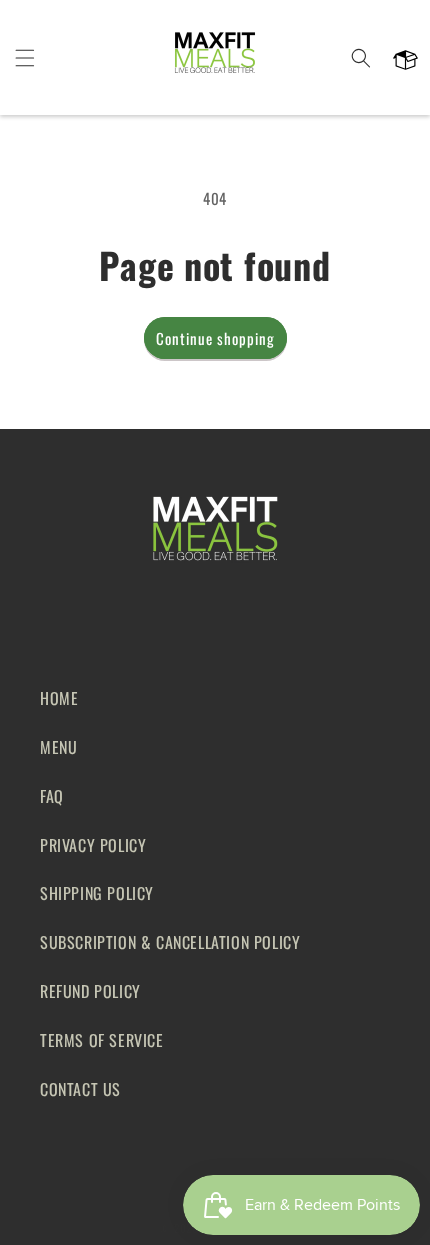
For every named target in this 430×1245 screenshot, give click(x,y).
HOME (59, 698)
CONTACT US (80, 1089)
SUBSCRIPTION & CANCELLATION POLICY (170, 942)
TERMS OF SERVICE (102, 1040)
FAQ (52, 796)
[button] (25, 58)
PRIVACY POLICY (93, 845)
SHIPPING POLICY (97, 893)
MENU (58, 747)
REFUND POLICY (90, 991)
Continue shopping (215, 338)
